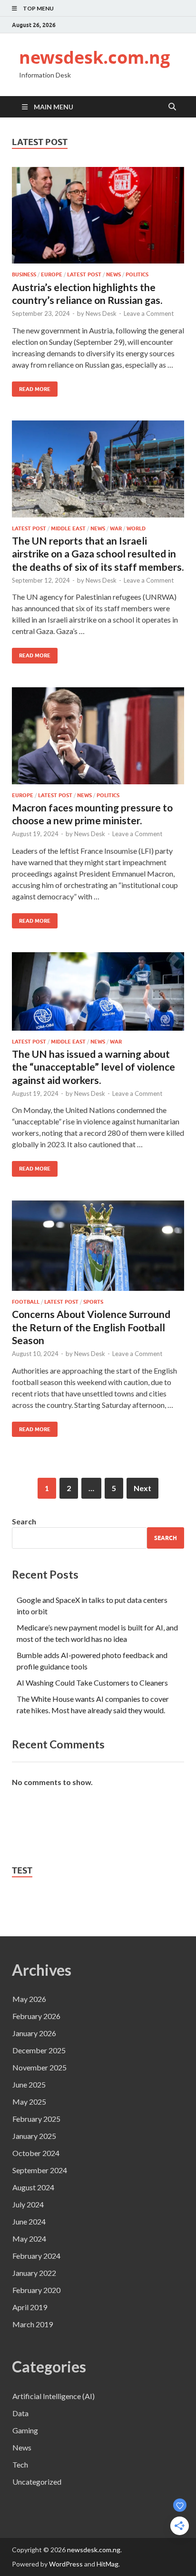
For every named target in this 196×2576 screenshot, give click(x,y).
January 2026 (34, 2033)
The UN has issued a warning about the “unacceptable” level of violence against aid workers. (93, 1067)
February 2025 (36, 2119)
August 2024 (33, 2187)
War (116, 528)
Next (142, 1488)
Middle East (68, 528)
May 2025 (29, 2102)
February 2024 (36, 2256)
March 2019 (33, 2324)
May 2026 (29, 1999)
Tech (20, 2464)
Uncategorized (37, 2482)
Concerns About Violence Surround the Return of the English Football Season (91, 1327)
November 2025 (39, 2067)
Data (20, 2413)
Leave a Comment (149, 313)
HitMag (108, 2564)
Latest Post (84, 274)
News (113, 274)
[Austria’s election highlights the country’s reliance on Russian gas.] (98, 215)
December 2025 (39, 2050)
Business (24, 274)
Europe (52, 274)
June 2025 (29, 2084)
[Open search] (172, 107)
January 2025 (34, 2136)
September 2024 (40, 2170)
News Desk (101, 313)
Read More (31, 387)
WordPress (66, 2564)
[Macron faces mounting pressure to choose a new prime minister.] (98, 736)
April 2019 (30, 2307)
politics (137, 274)
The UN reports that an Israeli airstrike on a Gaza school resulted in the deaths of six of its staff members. (98, 554)
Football (26, 1302)
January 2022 (34, 2273)
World (136, 528)
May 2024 (29, 2239)
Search (24, 1521)
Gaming (25, 2430)
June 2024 (29, 2221)
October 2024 (36, 2153)
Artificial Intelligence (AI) (54, 2396)
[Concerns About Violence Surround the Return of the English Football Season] (98, 1246)
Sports (93, 1302)
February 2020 (36, 2290)
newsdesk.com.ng (94, 57)
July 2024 (28, 2204)
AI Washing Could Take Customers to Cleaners (92, 1683)
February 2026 (36, 2016)
